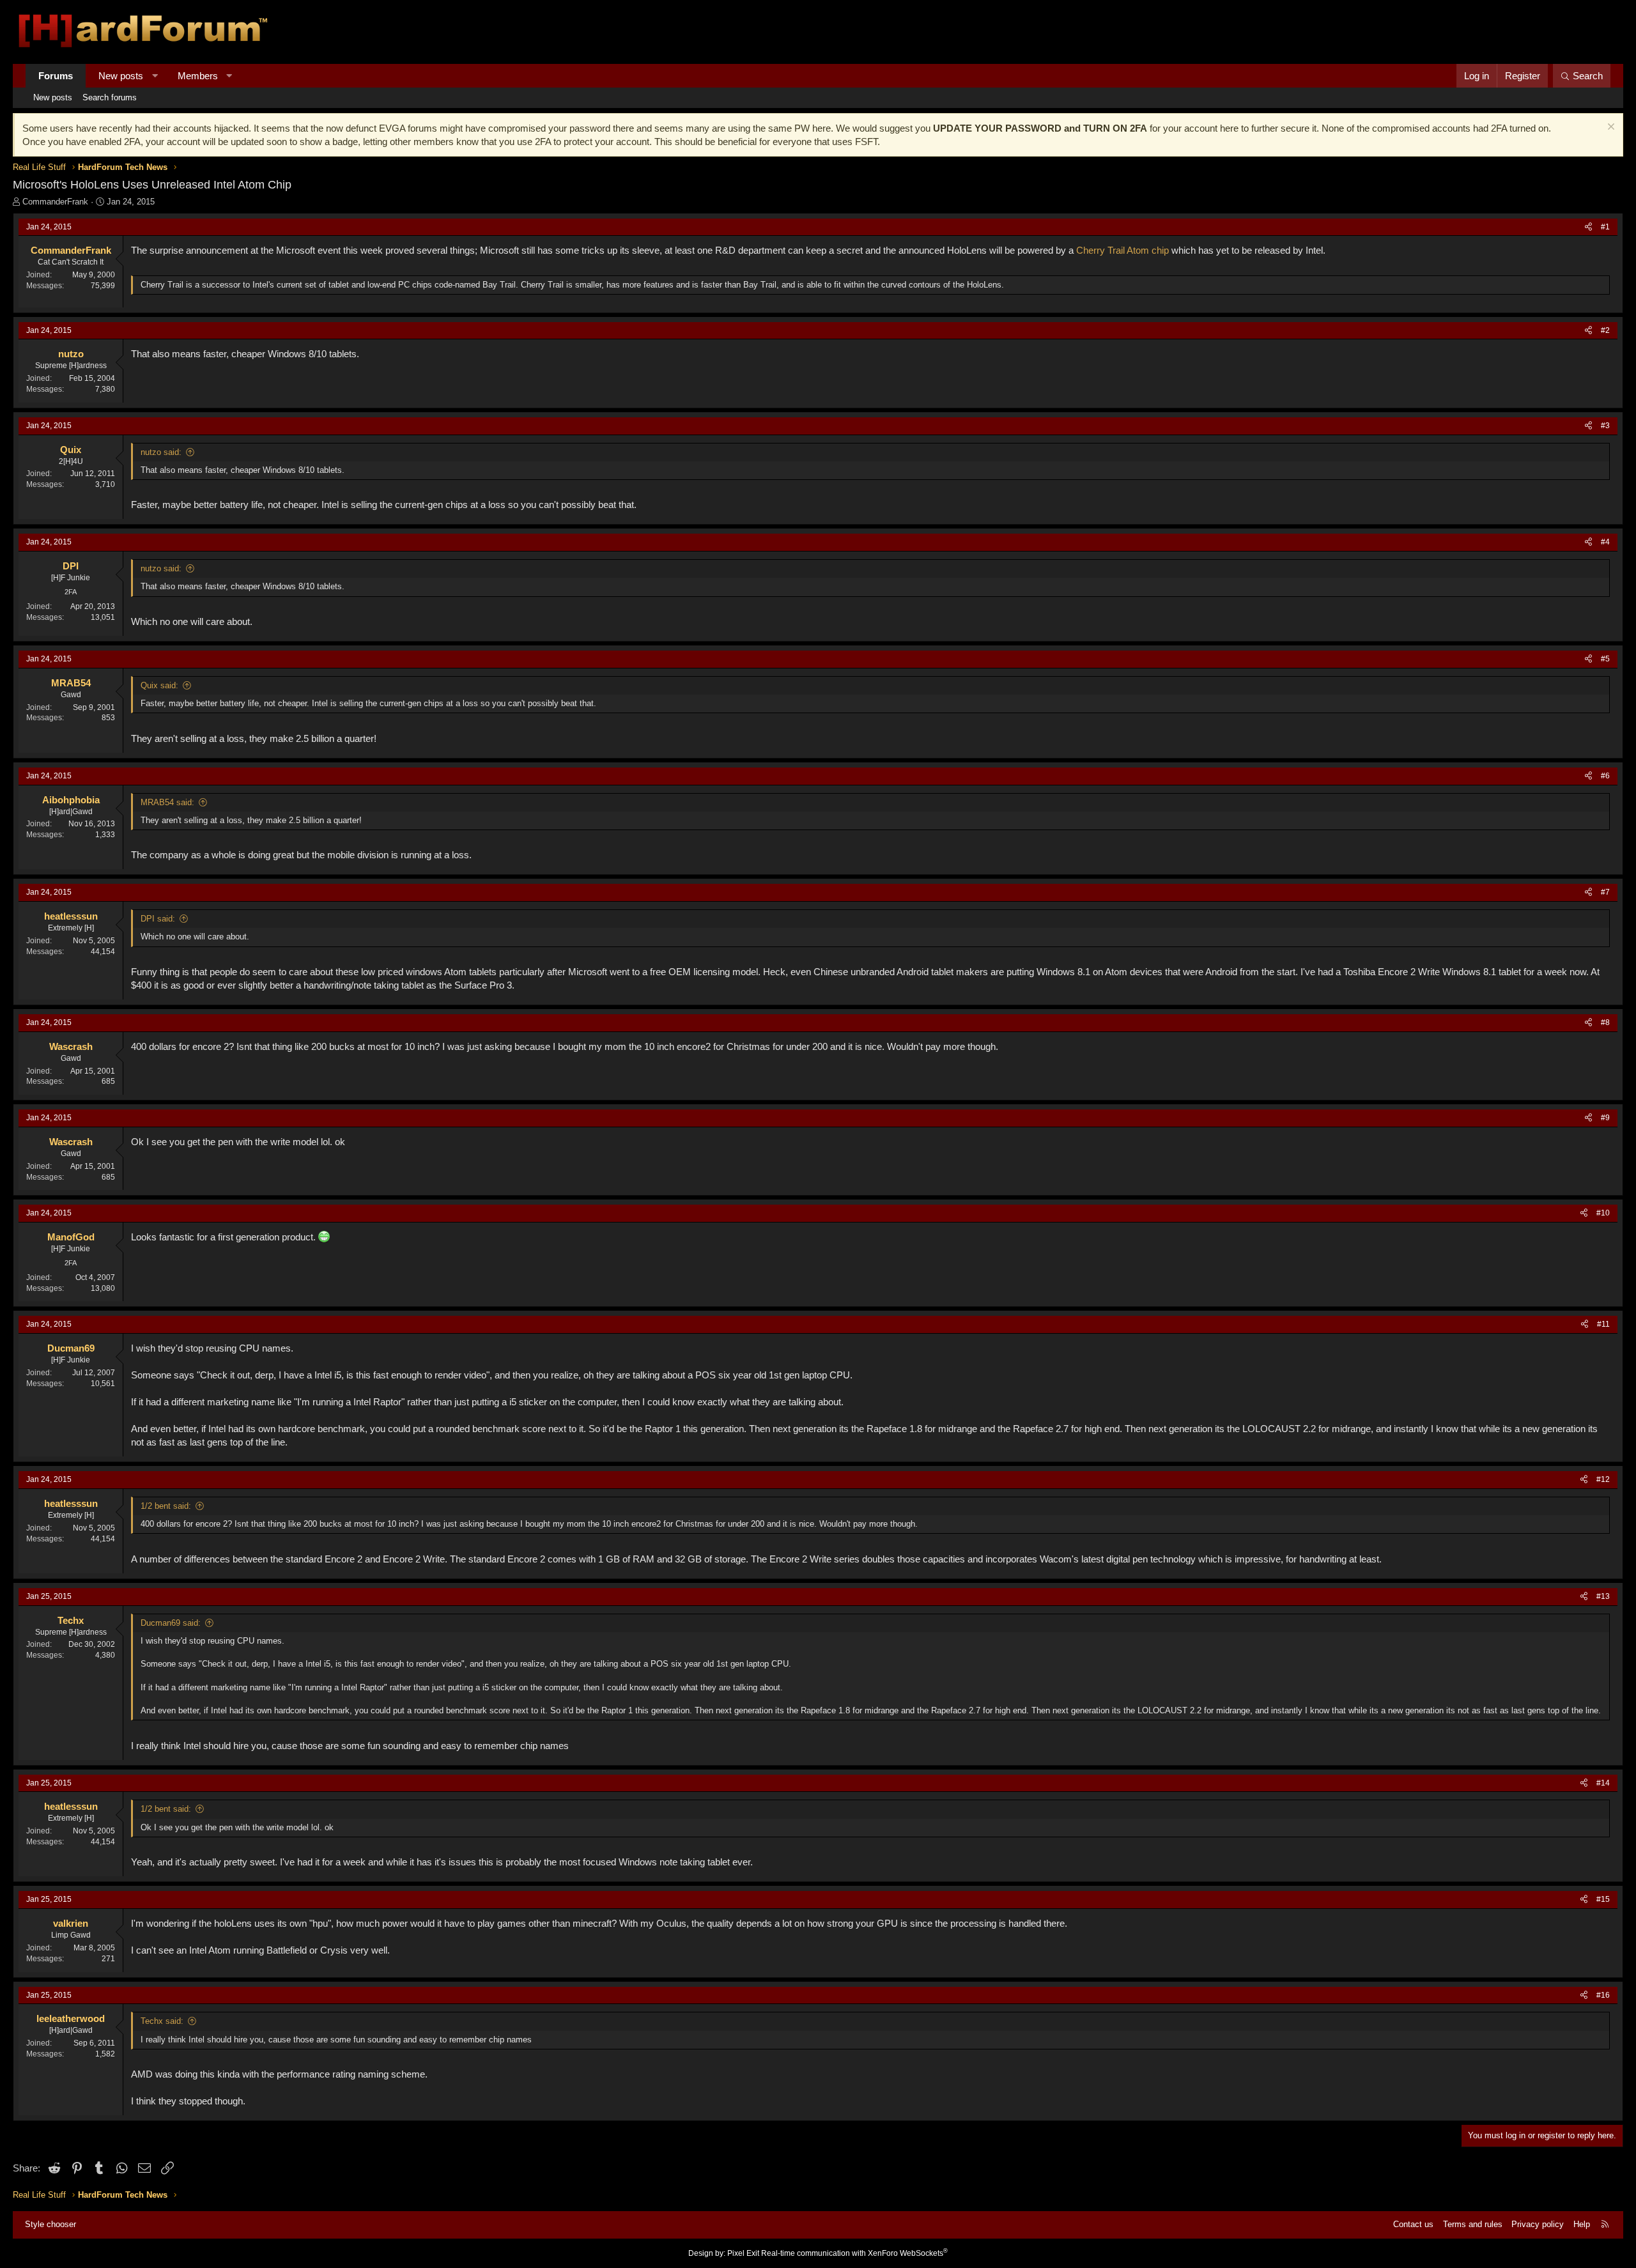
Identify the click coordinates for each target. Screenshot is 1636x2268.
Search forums (110, 97)
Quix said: (159, 685)
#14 (1603, 1783)
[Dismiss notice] (1609, 128)
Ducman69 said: (171, 1623)
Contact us (1413, 2224)
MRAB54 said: (167, 802)
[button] (155, 76)
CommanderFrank (55, 202)
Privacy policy (1538, 2224)
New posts (121, 76)
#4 (1605, 542)
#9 (1605, 1118)
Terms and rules (1473, 2224)
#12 (1603, 1479)
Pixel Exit (743, 2253)
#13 (1603, 1596)
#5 (1605, 659)
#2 (1605, 330)
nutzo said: (161, 452)
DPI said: (158, 919)
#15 (1603, 1899)
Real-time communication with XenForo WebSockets (854, 2253)
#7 (1605, 892)
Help (1582, 2224)
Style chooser (50, 2224)
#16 (1603, 1995)
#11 (1603, 1324)
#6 (1605, 776)
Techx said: (162, 2021)
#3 (1605, 426)
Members (198, 76)
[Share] (1588, 227)
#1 (1605, 227)
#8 (1605, 1022)
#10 (1603, 1213)
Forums (56, 76)
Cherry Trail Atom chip (1123, 250)
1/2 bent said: (166, 1506)
